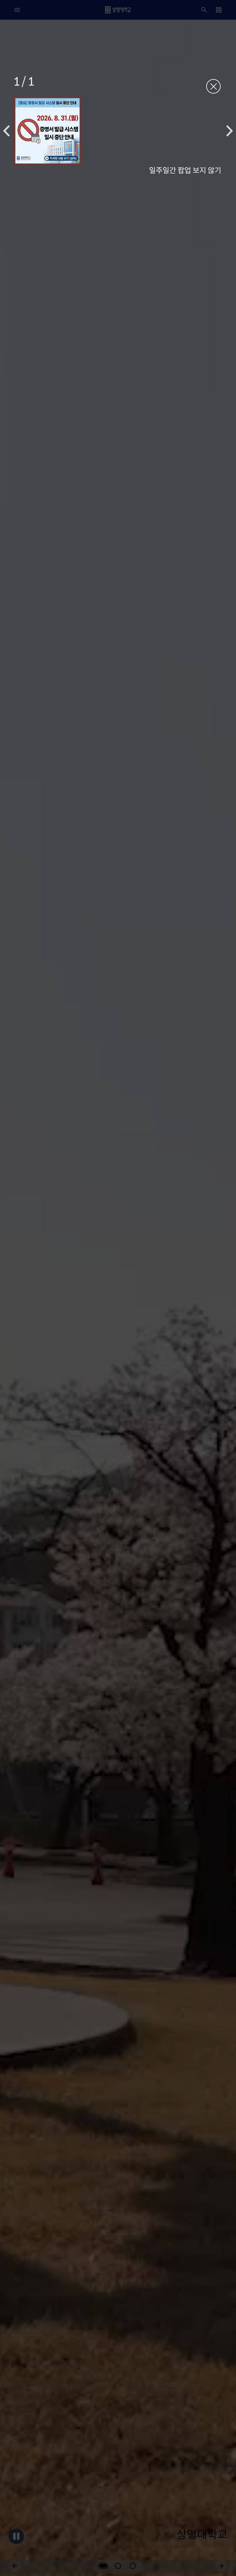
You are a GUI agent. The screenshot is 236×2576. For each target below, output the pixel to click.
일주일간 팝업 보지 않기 (185, 170)
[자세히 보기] (47, 131)
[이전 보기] (6, 131)
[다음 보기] (230, 131)
